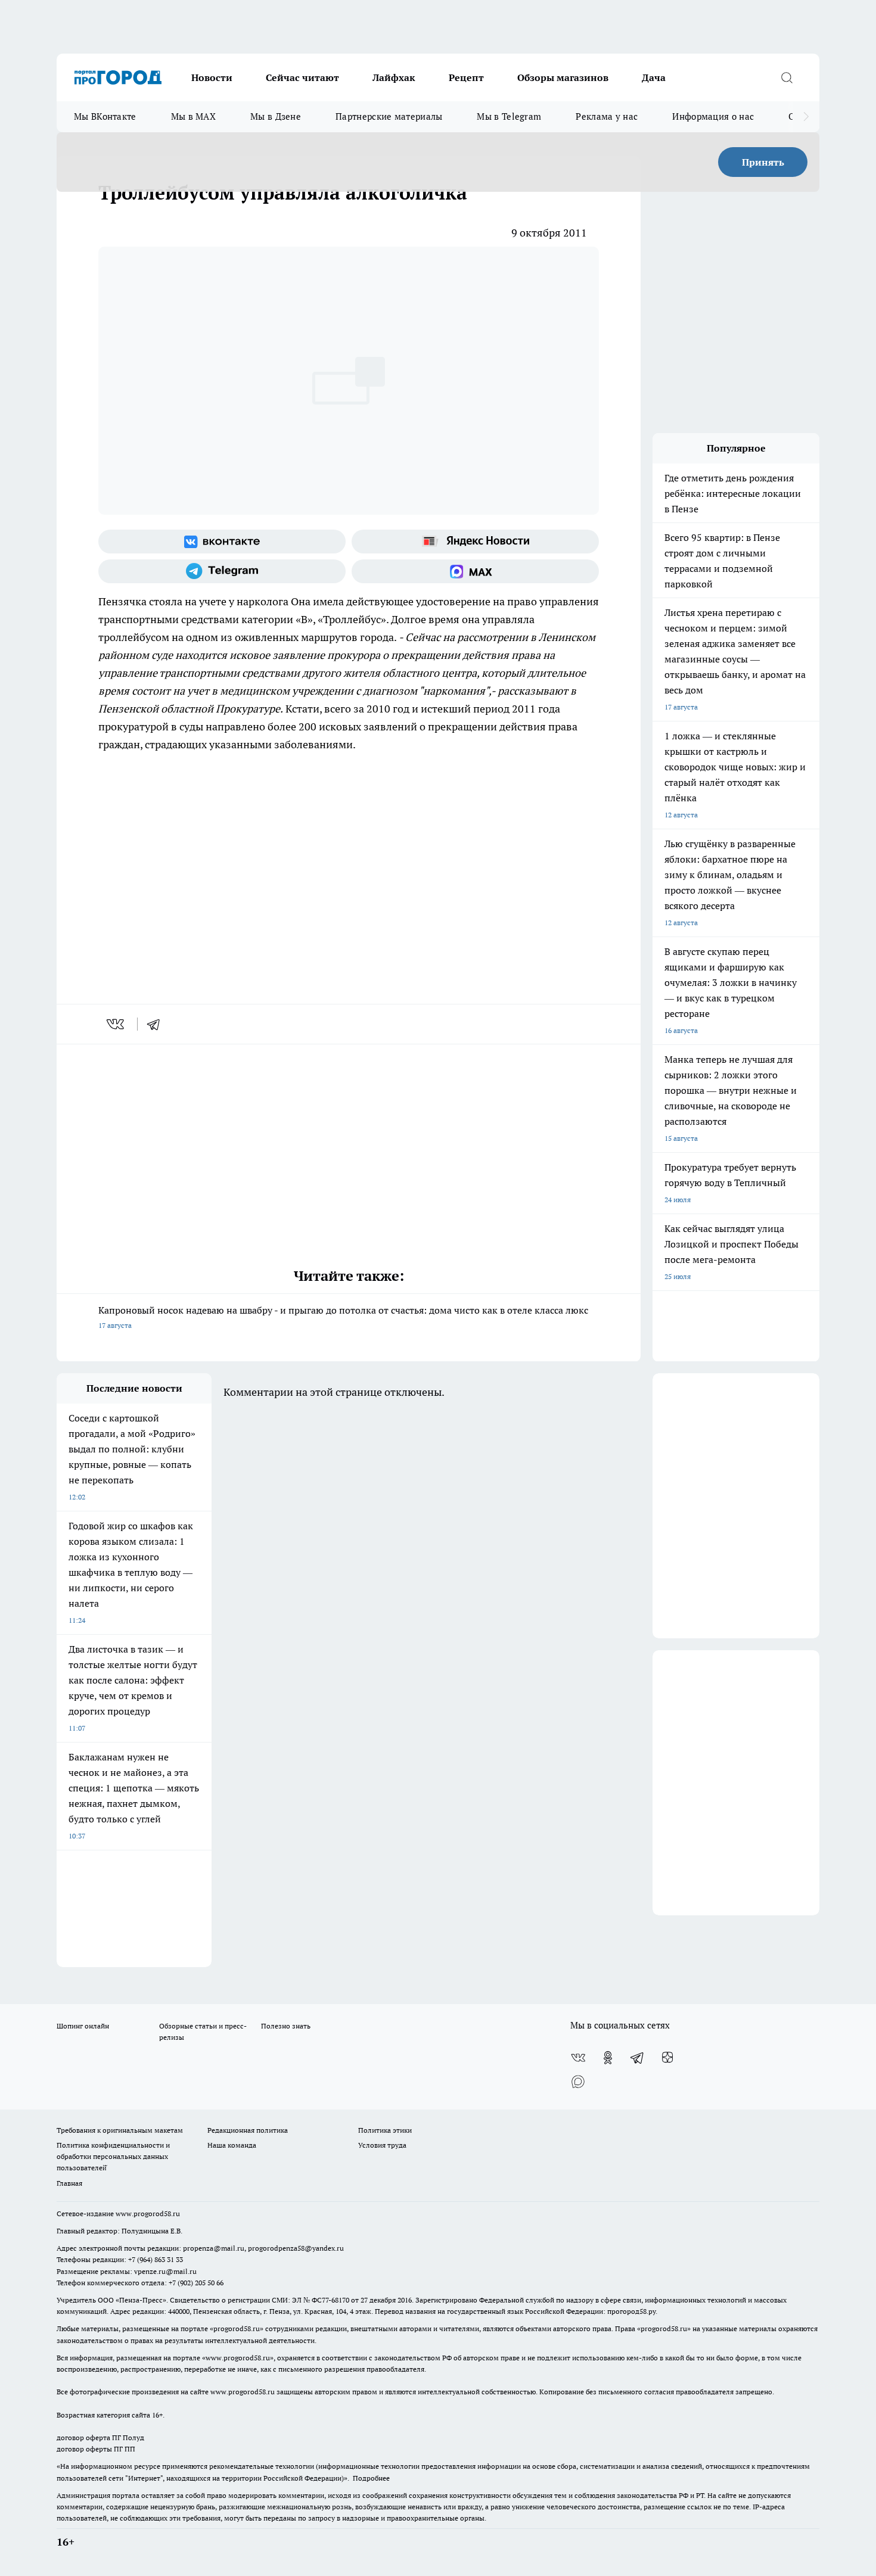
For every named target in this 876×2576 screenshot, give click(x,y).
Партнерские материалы (389, 116)
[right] (806, 117)
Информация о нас (713, 116)
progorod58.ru (237, 2328)
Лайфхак (394, 77)
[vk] (117, 1024)
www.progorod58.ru (148, 2213)
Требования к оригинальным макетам (120, 2130)
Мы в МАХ (193, 116)
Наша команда (232, 2145)
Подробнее (371, 2478)
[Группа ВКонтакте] (222, 542)
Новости (212, 77)
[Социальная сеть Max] (475, 571)
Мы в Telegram (509, 116)
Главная (69, 2183)
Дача (654, 77)
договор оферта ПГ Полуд (100, 2437)
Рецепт (466, 77)
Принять (763, 162)
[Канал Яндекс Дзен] (667, 2058)
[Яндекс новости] (475, 542)
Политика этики (385, 2130)
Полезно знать (286, 2026)
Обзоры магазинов (563, 77)
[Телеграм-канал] (222, 571)
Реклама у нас (607, 116)
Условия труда (382, 2145)
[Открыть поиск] (787, 77)
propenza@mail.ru (214, 2248)
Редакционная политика (248, 2130)
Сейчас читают (302, 77)
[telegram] (157, 1024)
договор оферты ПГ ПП (96, 2449)
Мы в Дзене (276, 116)
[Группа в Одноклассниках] (608, 2058)
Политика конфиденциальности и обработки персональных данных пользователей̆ (113, 2156)
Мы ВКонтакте (105, 116)
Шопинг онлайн (83, 2026)
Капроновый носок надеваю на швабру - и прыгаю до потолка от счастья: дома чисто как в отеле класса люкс (343, 1317)
